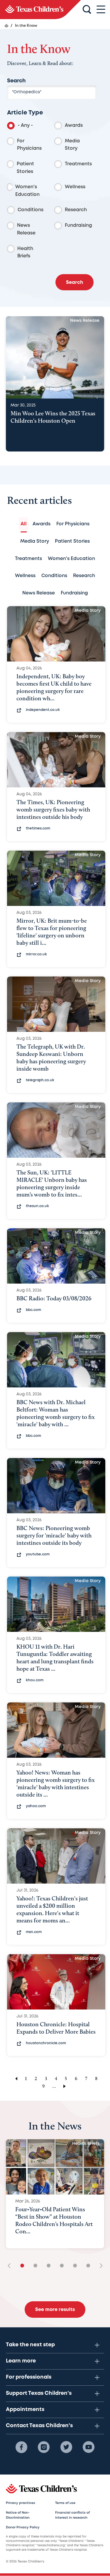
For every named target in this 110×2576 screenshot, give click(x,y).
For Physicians (29, 145)
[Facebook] (21, 2447)
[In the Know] (40, 10)
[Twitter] (66, 2447)
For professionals (29, 2377)
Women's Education (27, 191)
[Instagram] (44, 2447)
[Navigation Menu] (101, 10)
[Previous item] (11, 2266)
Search (16, 81)
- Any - (25, 125)
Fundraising (78, 225)
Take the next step (30, 2345)
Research (76, 210)
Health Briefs (25, 253)
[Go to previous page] (15, 2078)
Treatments (78, 164)
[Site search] (87, 10)
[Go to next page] (66, 2086)
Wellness (75, 187)
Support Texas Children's (39, 2393)
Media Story (72, 145)
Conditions (31, 210)
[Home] (6, 26)
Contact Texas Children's (39, 2426)
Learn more (21, 2361)
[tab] (24, 524)
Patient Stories (25, 168)
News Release (26, 229)
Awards (74, 125)
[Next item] (99, 2266)
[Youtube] (89, 2447)
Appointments (25, 2410)
